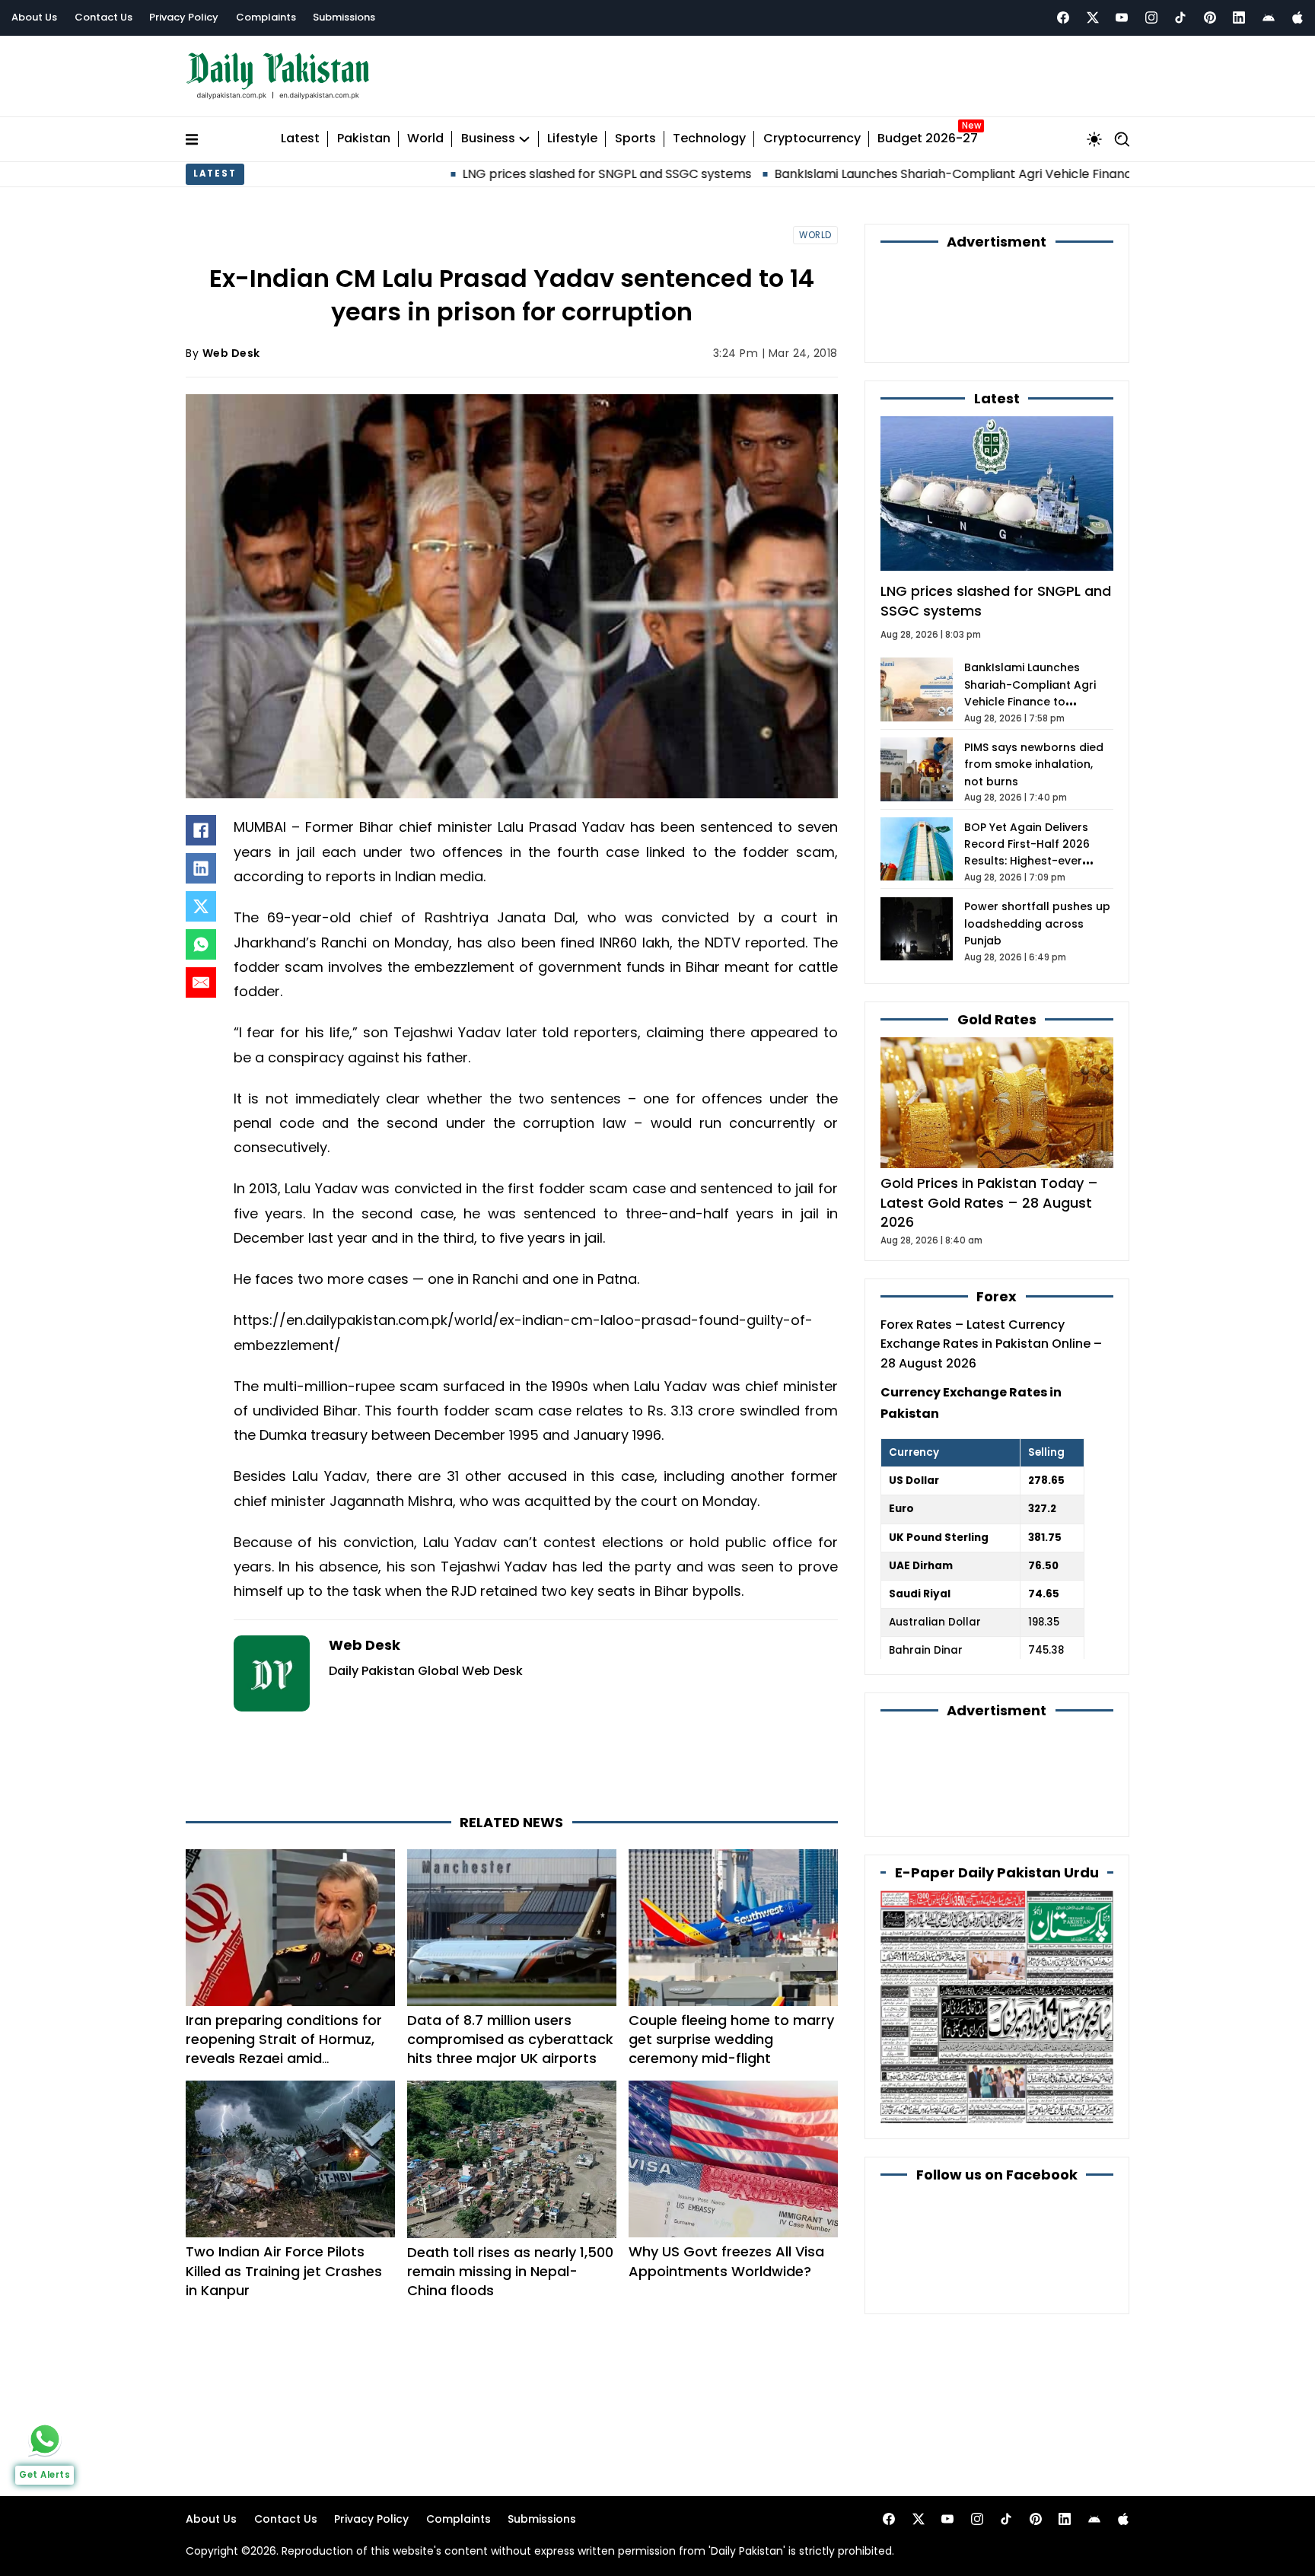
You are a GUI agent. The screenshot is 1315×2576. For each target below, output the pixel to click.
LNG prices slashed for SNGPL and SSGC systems (419, 174)
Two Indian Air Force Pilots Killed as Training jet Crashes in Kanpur (284, 2270)
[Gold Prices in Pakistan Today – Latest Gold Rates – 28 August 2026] (997, 1102)
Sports (635, 139)
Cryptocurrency (812, 139)
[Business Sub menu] (524, 139)
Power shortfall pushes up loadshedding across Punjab (1037, 923)
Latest (300, 139)
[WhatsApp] (201, 944)
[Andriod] (1269, 18)
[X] (201, 906)
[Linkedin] (1239, 18)
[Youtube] (1122, 18)
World (425, 139)
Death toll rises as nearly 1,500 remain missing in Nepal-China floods (510, 2271)
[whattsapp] (45, 2439)
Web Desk (231, 353)
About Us (34, 17)
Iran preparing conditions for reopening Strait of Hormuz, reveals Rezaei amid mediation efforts (284, 2049)
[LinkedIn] (201, 868)
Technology (709, 139)
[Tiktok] (1180, 18)
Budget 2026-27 (928, 139)
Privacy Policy (184, 17)
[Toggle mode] (1094, 139)
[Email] (201, 982)
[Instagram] (1151, 18)
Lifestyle (572, 139)
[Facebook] (1063, 18)
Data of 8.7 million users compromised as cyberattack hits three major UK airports (510, 2039)
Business (488, 139)
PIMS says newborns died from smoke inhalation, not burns (1034, 764)
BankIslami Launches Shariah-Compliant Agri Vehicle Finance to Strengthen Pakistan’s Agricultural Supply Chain (921, 174)
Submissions (344, 17)
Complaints (266, 17)
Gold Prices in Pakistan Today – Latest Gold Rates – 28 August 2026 (989, 1202)
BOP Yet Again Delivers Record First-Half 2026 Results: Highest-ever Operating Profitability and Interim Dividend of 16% (1038, 861)
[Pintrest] (1210, 18)
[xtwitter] (1093, 18)
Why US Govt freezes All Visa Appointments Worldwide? (726, 2261)
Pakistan (364, 139)
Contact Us (103, 17)
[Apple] (1297, 18)
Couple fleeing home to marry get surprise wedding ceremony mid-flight (731, 2039)
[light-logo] (282, 76)
